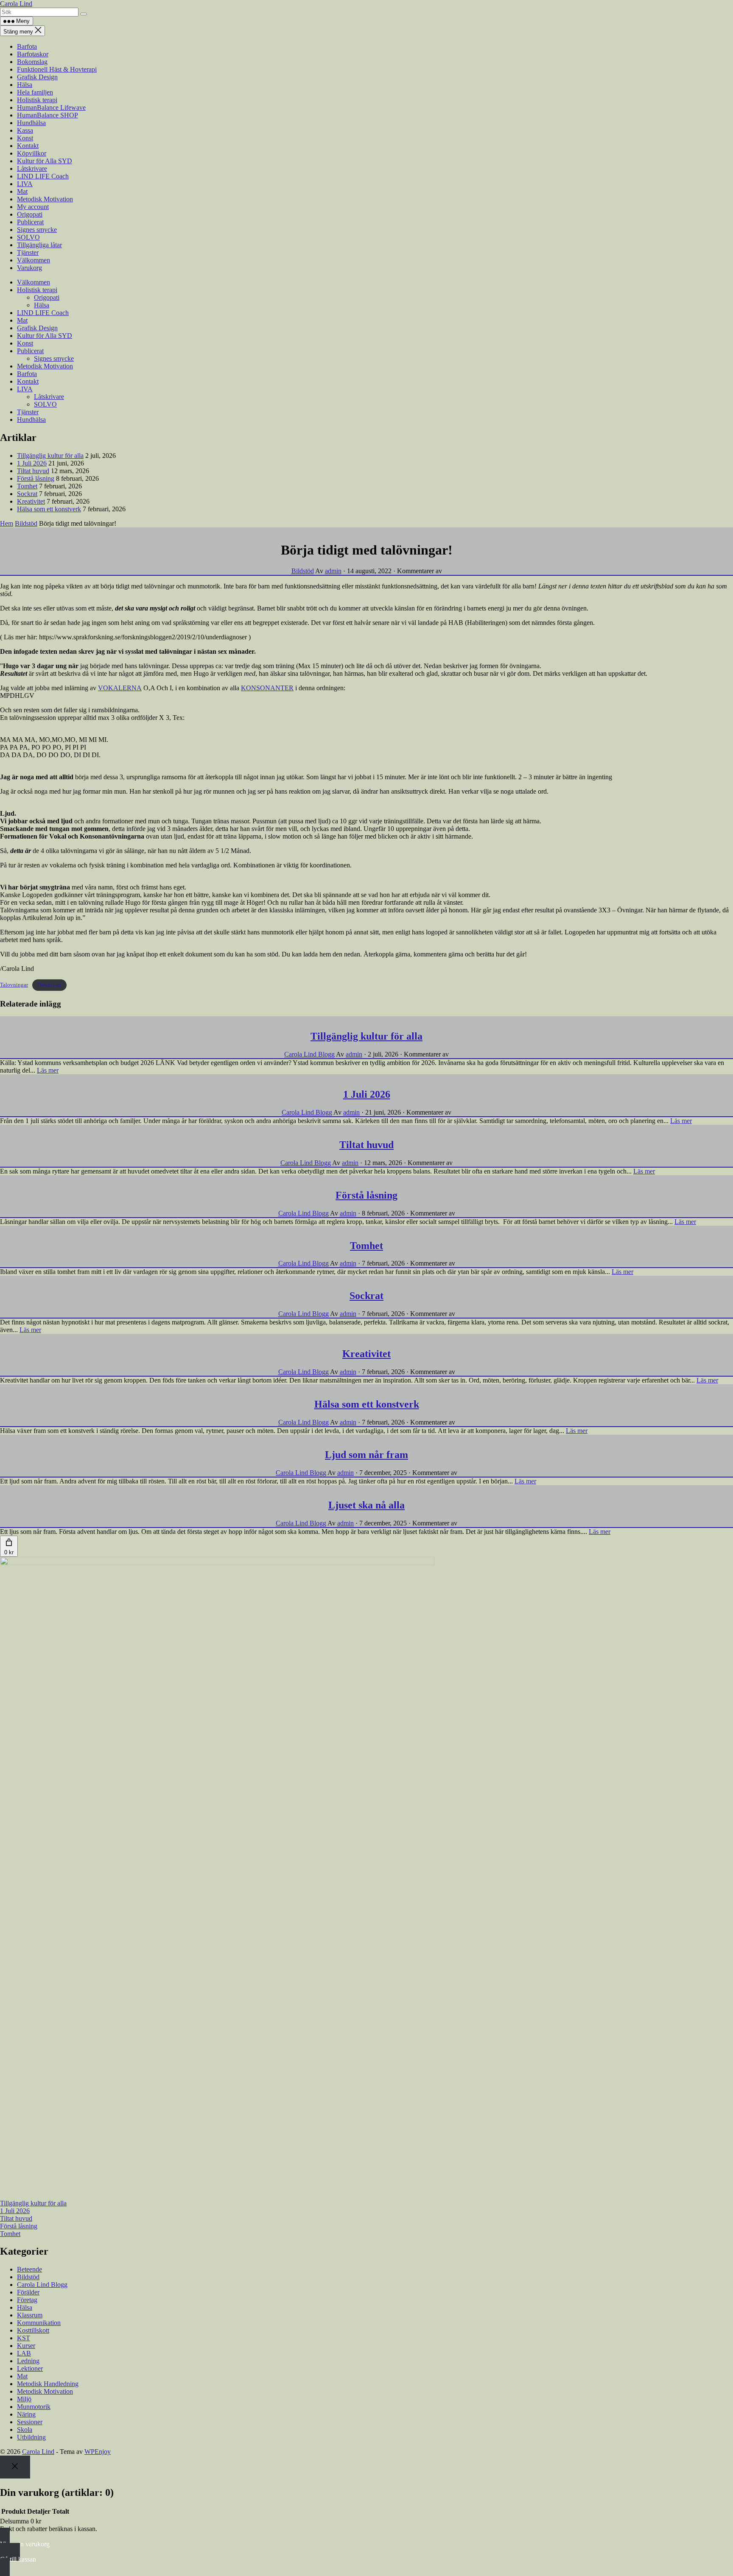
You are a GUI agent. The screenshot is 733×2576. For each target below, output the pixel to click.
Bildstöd (26, 523)
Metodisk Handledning (48, 2384)
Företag (27, 2300)
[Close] (15, 2467)
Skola (25, 2430)
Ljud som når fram (366, 1455)
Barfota (27, 46)
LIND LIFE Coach (43, 176)
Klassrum (30, 2315)
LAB (24, 2353)
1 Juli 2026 (32, 463)
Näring (26, 2414)
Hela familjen (35, 92)
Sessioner (30, 2422)
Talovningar (14, 985)
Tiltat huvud (33, 471)
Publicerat (30, 222)
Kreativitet (31, 501)
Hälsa (25, 85)
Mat (22, 191)
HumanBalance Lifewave (51, 107)
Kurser (26, 2346)
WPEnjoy (98, 2452)
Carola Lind (16, 4)
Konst (25, 138)
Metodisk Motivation (45, 199)
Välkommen (34, 260)
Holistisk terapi (37, 100)
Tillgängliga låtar (39, 245)
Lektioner (30, 2368)
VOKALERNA (120, 688)
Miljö (24, 2399)
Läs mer (48, 1070)
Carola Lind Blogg (309, 1054)
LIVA (25, 184)
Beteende (29, 2269)
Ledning (28, 2361)
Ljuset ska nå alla (366, 1505)
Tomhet (27, 486)
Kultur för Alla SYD (45, 161)
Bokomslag (32, 62)
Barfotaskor (33, 54)
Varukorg (29, 268)
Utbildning (31, 2437)
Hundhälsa (31, 123)
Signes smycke (37, 230)
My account (33, 207)
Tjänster (28, 252)
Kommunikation (39, 2323)
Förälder (28, 2292)
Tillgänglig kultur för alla (50, 456)
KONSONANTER (267, 688)
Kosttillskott (33, 2330)
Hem (7, 523)
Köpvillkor (32, 153)
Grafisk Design (37, 77)
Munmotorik (34, 2407)
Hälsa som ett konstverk (49, 509)
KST (24, 2338)
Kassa (25, 130)
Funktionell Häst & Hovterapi (57, 69)
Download (49, 985)
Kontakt (28, 146)
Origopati (30, 214)
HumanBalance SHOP (48, 115)
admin (333, 571)
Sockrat (27, 494)
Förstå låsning (36, 478)
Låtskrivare (32, 169)
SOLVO (28, 237)
